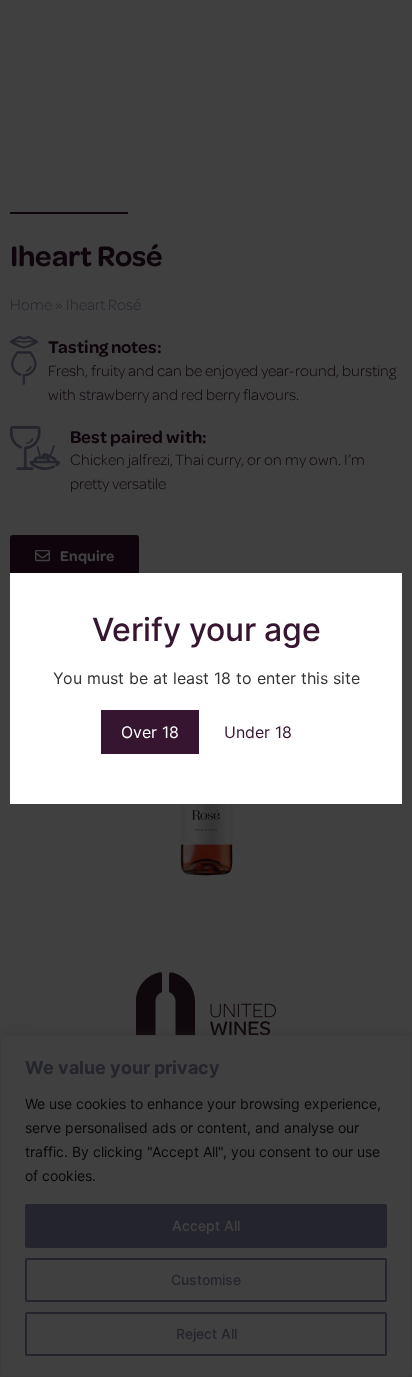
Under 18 (258, 732)
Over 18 (150, 732)
